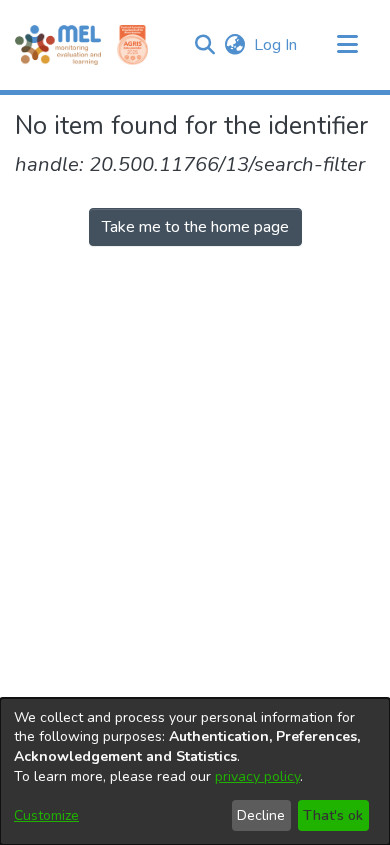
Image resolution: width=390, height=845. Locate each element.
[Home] (58, 45)
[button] (204, 45)
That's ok (333, 815)
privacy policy (257, 776)
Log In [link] (276, 45)
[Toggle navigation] (347, 45)
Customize (46, 815)
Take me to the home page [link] (195, 227)
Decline (261, 815)
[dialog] (195, 771)
